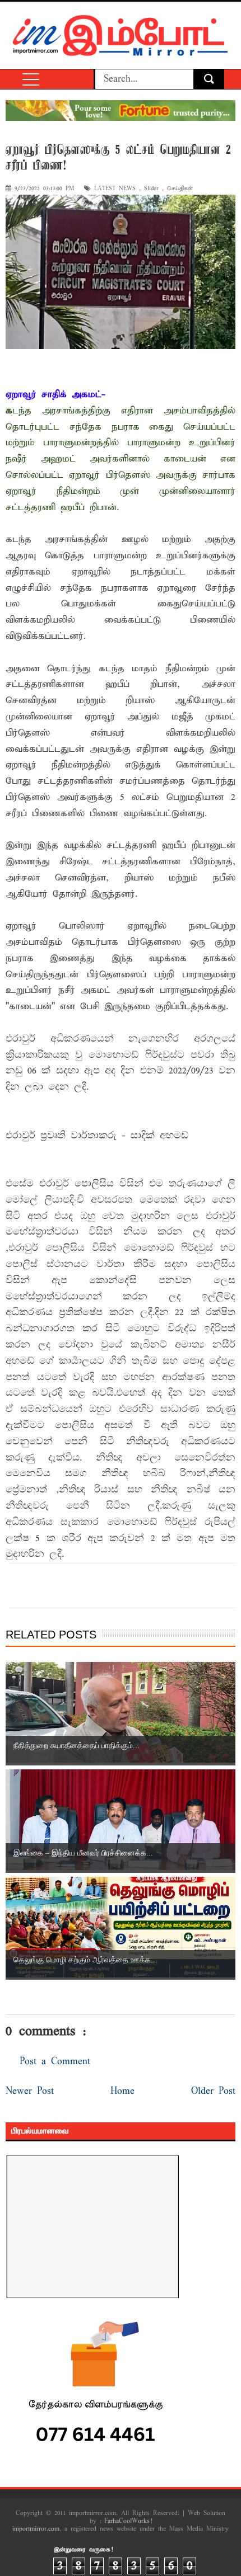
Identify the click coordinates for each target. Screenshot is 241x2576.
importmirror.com (36, 2529)
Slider (151, 189)
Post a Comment (55, 2062)
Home (122, 2091)
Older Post (213, 2091)
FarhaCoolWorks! (128, 2521)
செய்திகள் (180, 189)
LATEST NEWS (115, 189)
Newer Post (30, 2091)
